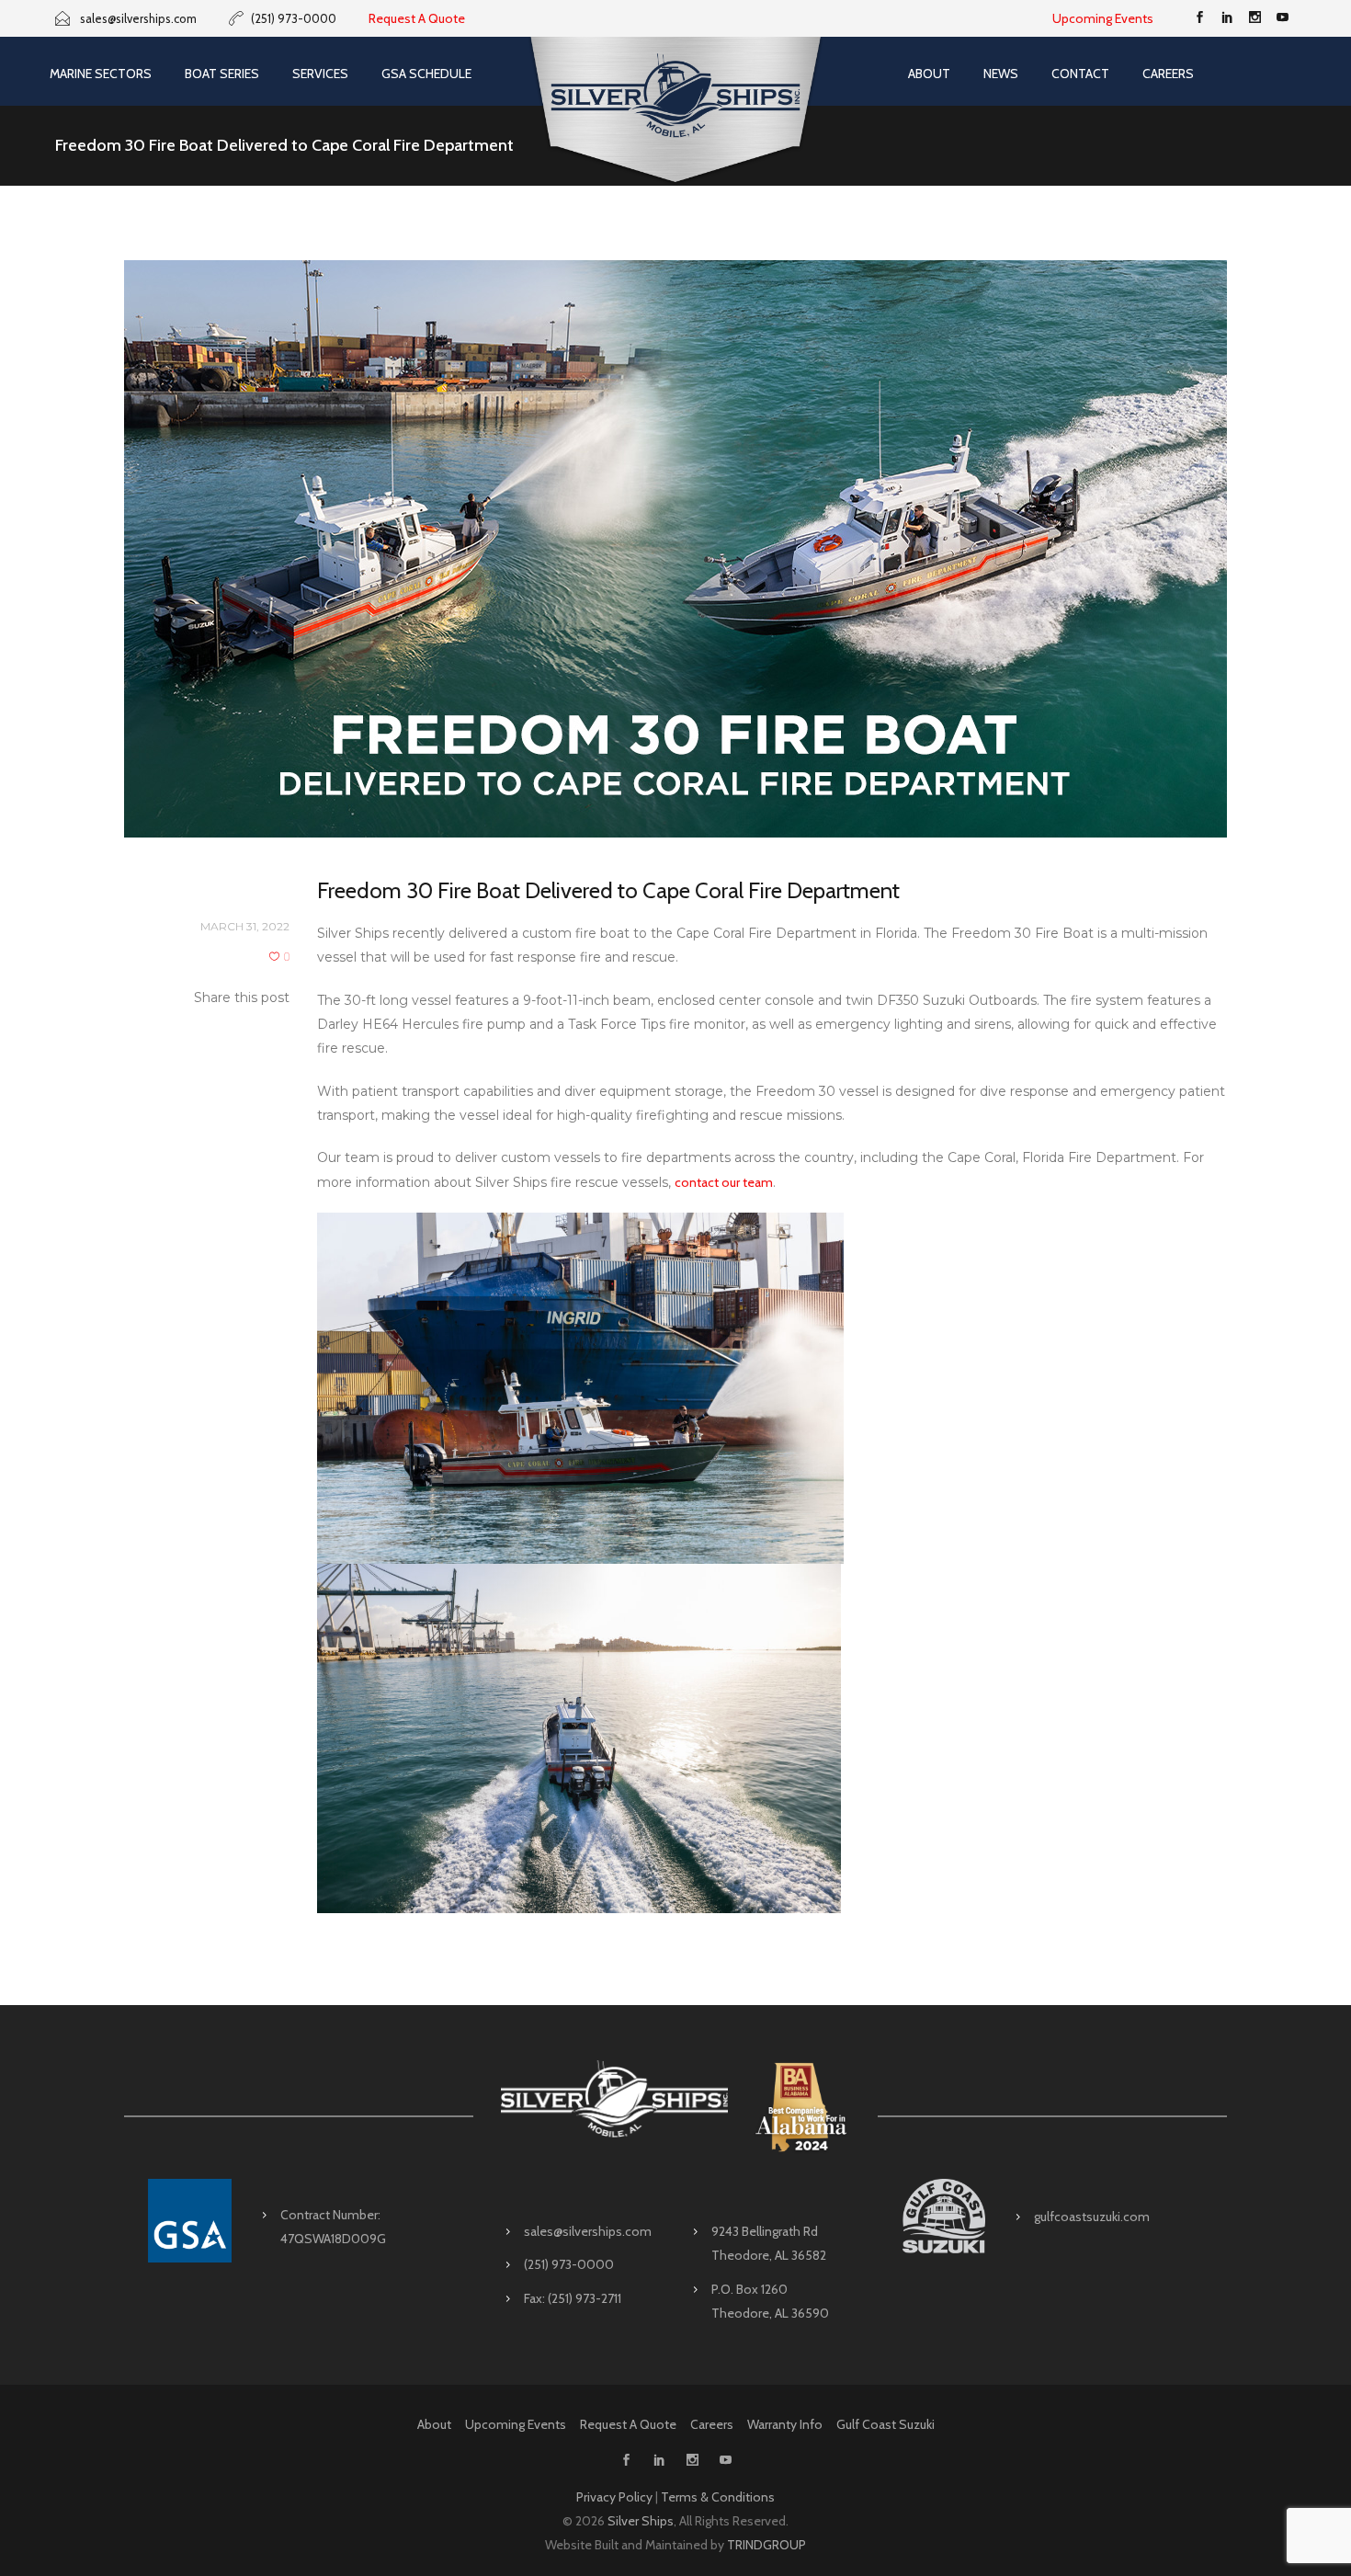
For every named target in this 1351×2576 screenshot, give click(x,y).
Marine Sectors (101, 74)
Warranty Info (785, 2424)
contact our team (724, 1182)
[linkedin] (1227, 18)
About (929, 74)
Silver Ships (641, 2521)
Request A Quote (417, 18)
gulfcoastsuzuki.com (1092, 2217)
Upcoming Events (1103, 18)
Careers (1168, 74)
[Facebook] (1199, 18)
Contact (1080, 74)
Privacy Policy (614, 2497)
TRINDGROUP (766, 2545)
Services (320, 74)
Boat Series (222, 74)
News (1001, 74)
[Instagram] (1254, 18)
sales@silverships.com (588, 2231)
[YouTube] (1282, 18)
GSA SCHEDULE (426, 74)
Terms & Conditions (718, 2497)
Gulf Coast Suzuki (886, 2424)
